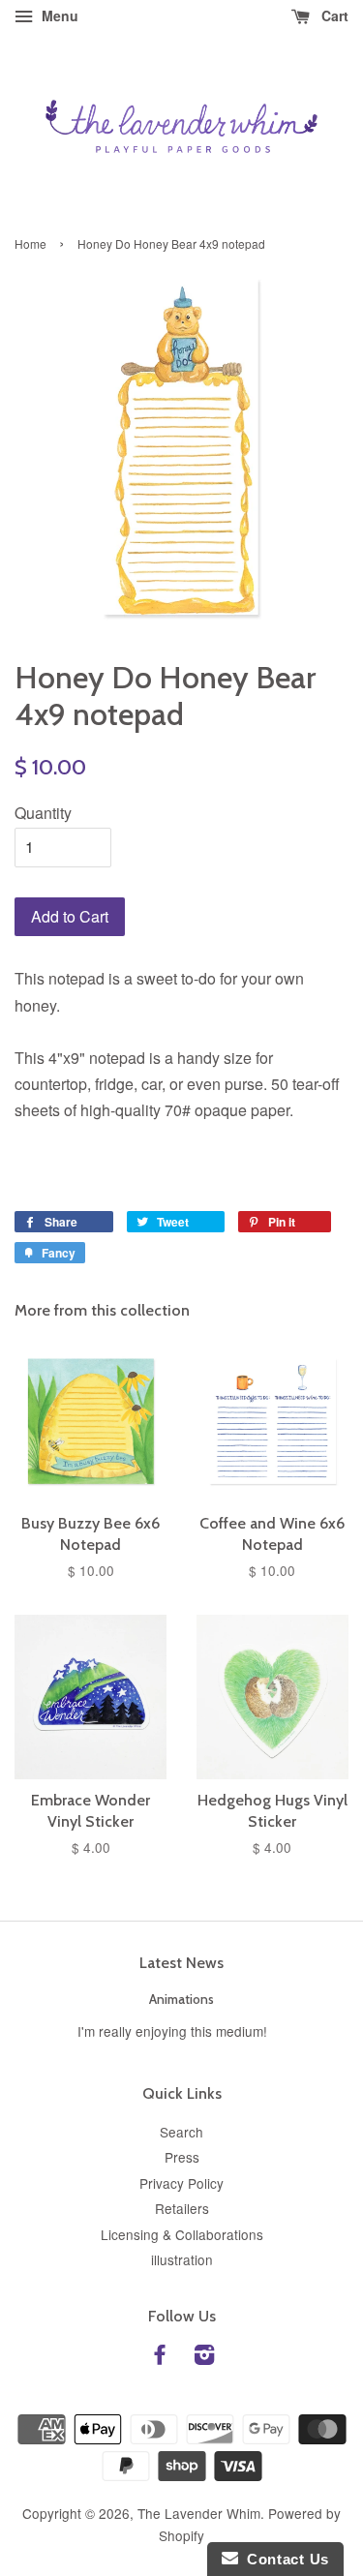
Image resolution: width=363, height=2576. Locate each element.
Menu (58, 15)
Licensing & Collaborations (182, 2234)
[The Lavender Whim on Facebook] (160, 2357)
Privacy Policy (181, 2183)
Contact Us (284, 2559)
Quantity (43, 813)
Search (181, 2132)
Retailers (182, 2208)
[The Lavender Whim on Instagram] (204, 2357)
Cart (333, 15)
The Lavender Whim (199, 2513)
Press (182, 2157)
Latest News (181, 1963)
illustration (182, 2259)
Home (30, 243)
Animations (181, 1999)
